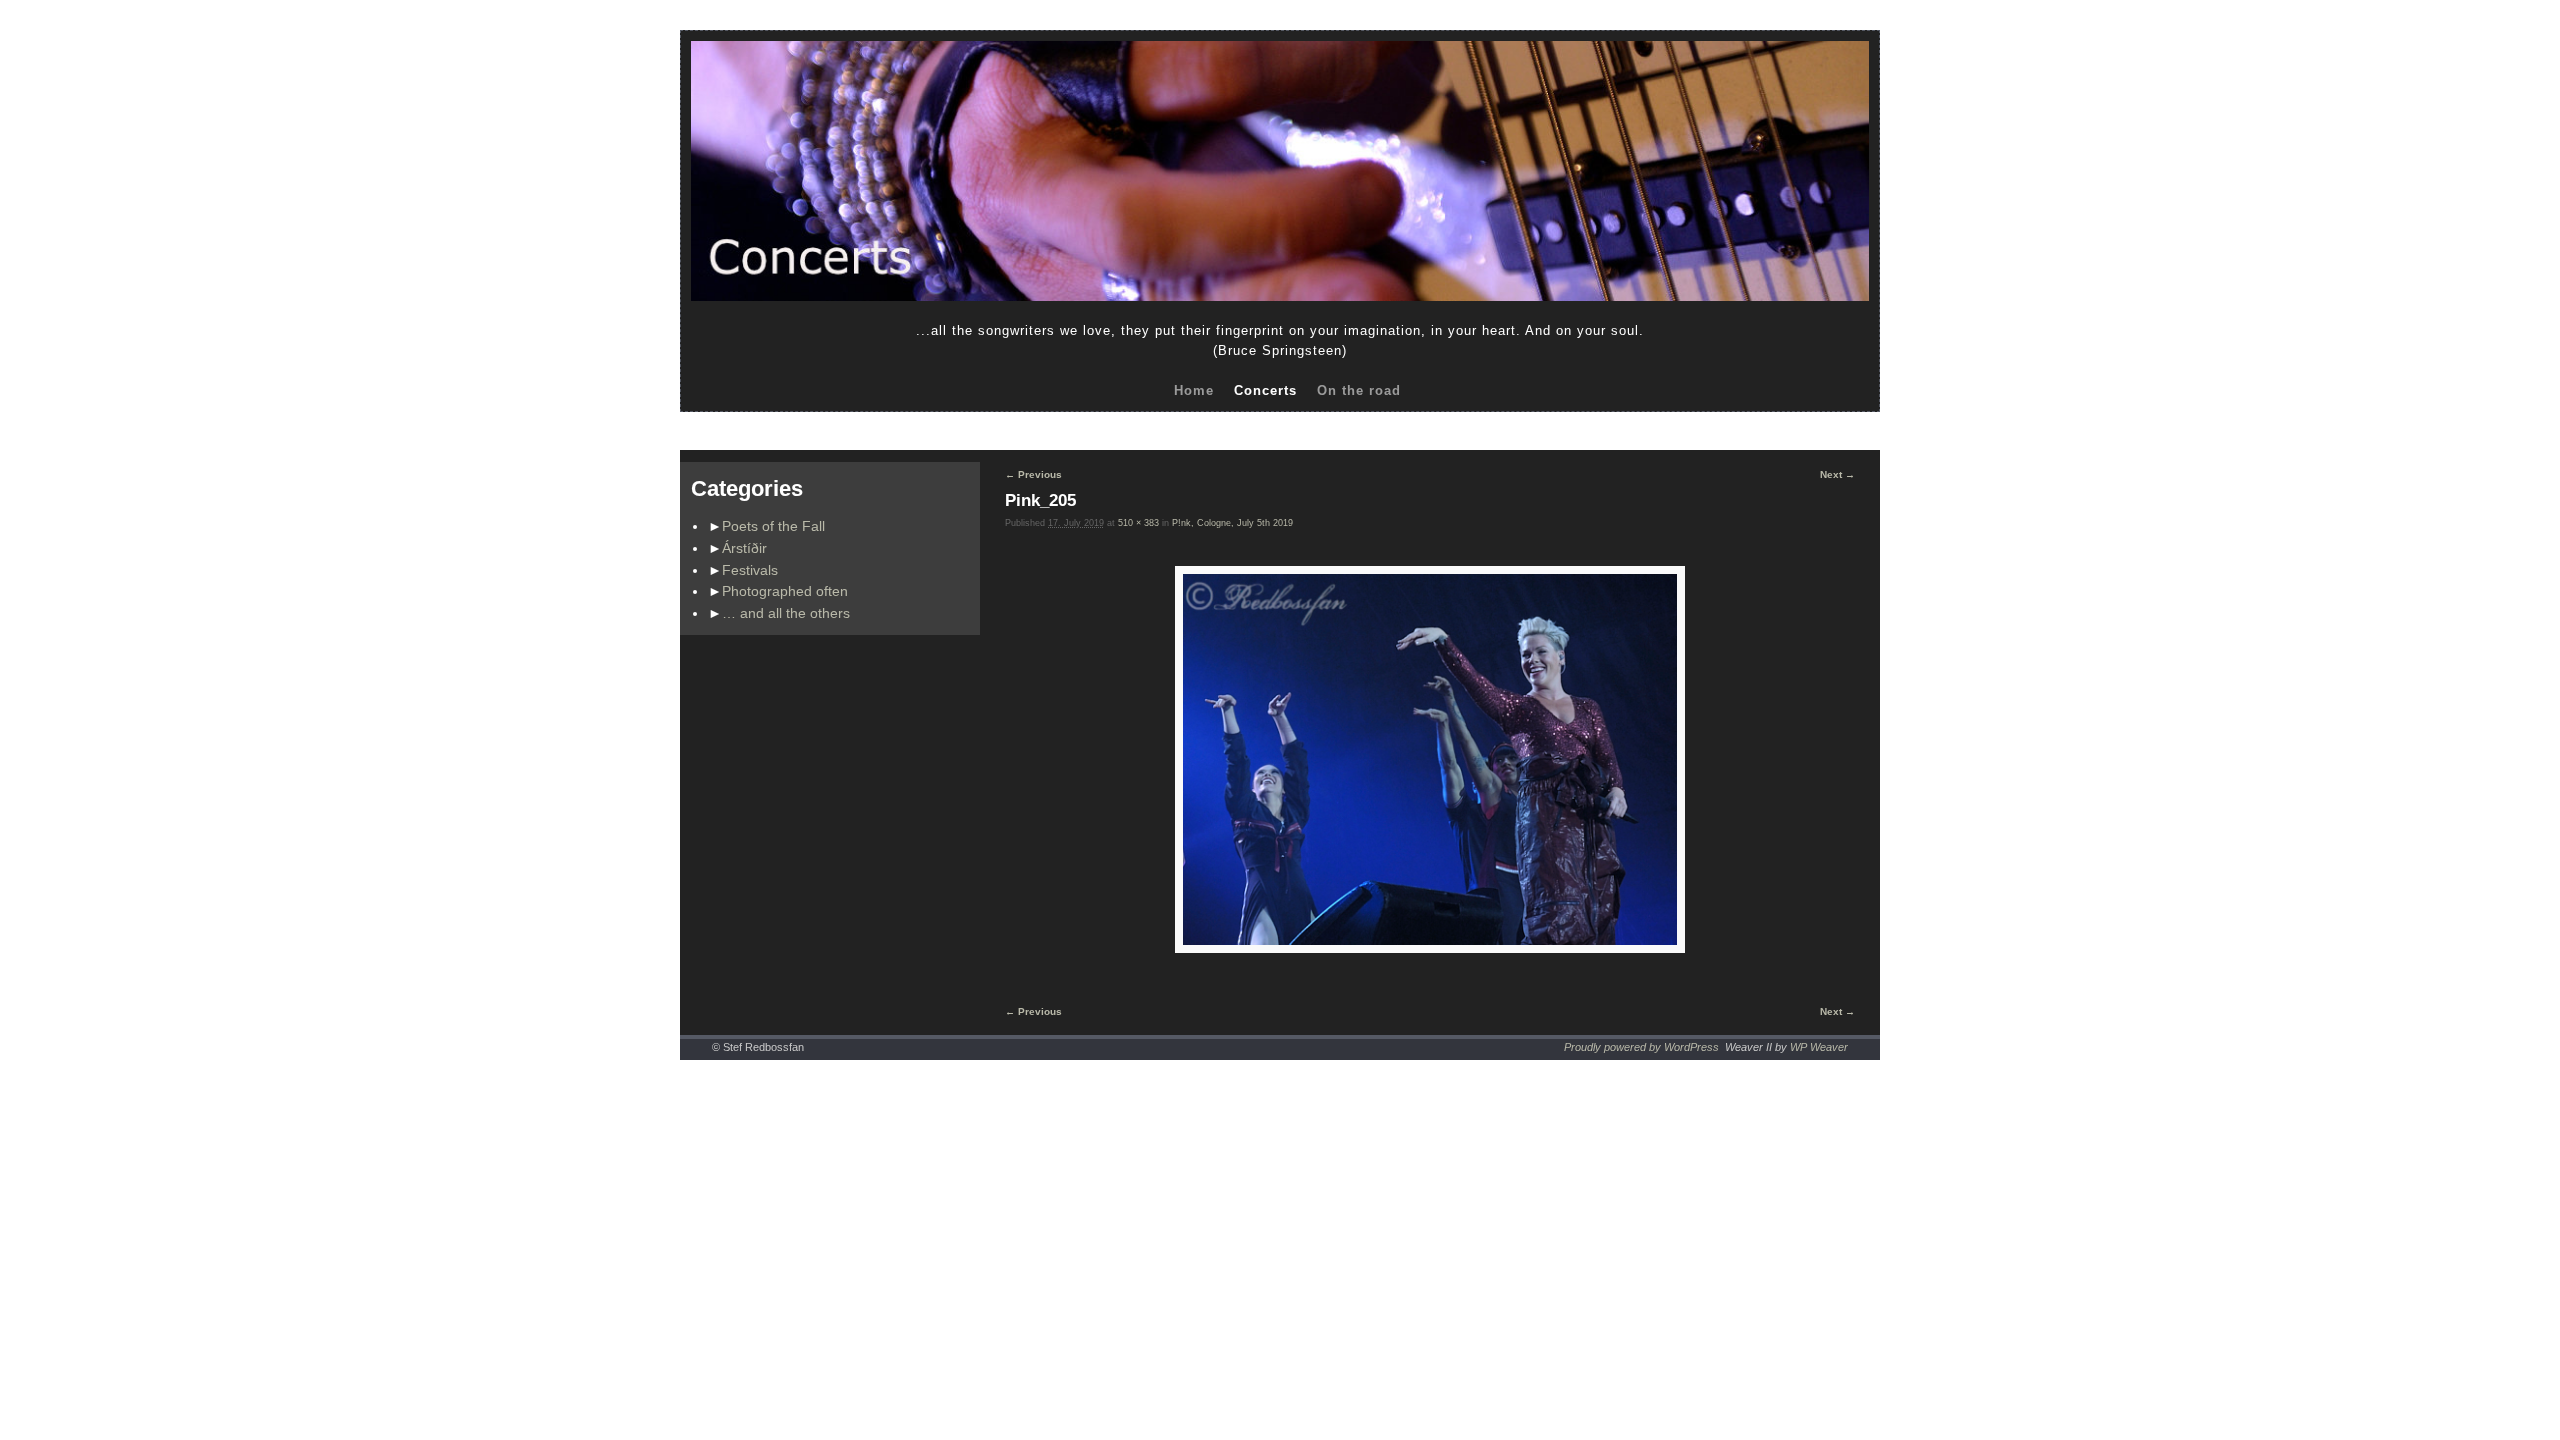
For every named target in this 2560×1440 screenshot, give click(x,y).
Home (1194, 390)
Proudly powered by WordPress (1641, 1047)
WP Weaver (1819, 1047)
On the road (1359, 390)
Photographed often (785, 591)
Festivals (750, 570)
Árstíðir (744, 548)
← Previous (1033, 474)
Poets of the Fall (773, 526)
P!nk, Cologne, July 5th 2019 (1232, 523)
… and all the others (786, 613)
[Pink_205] (1430, 759)
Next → (1837, 474)
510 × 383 (1138, 523)
